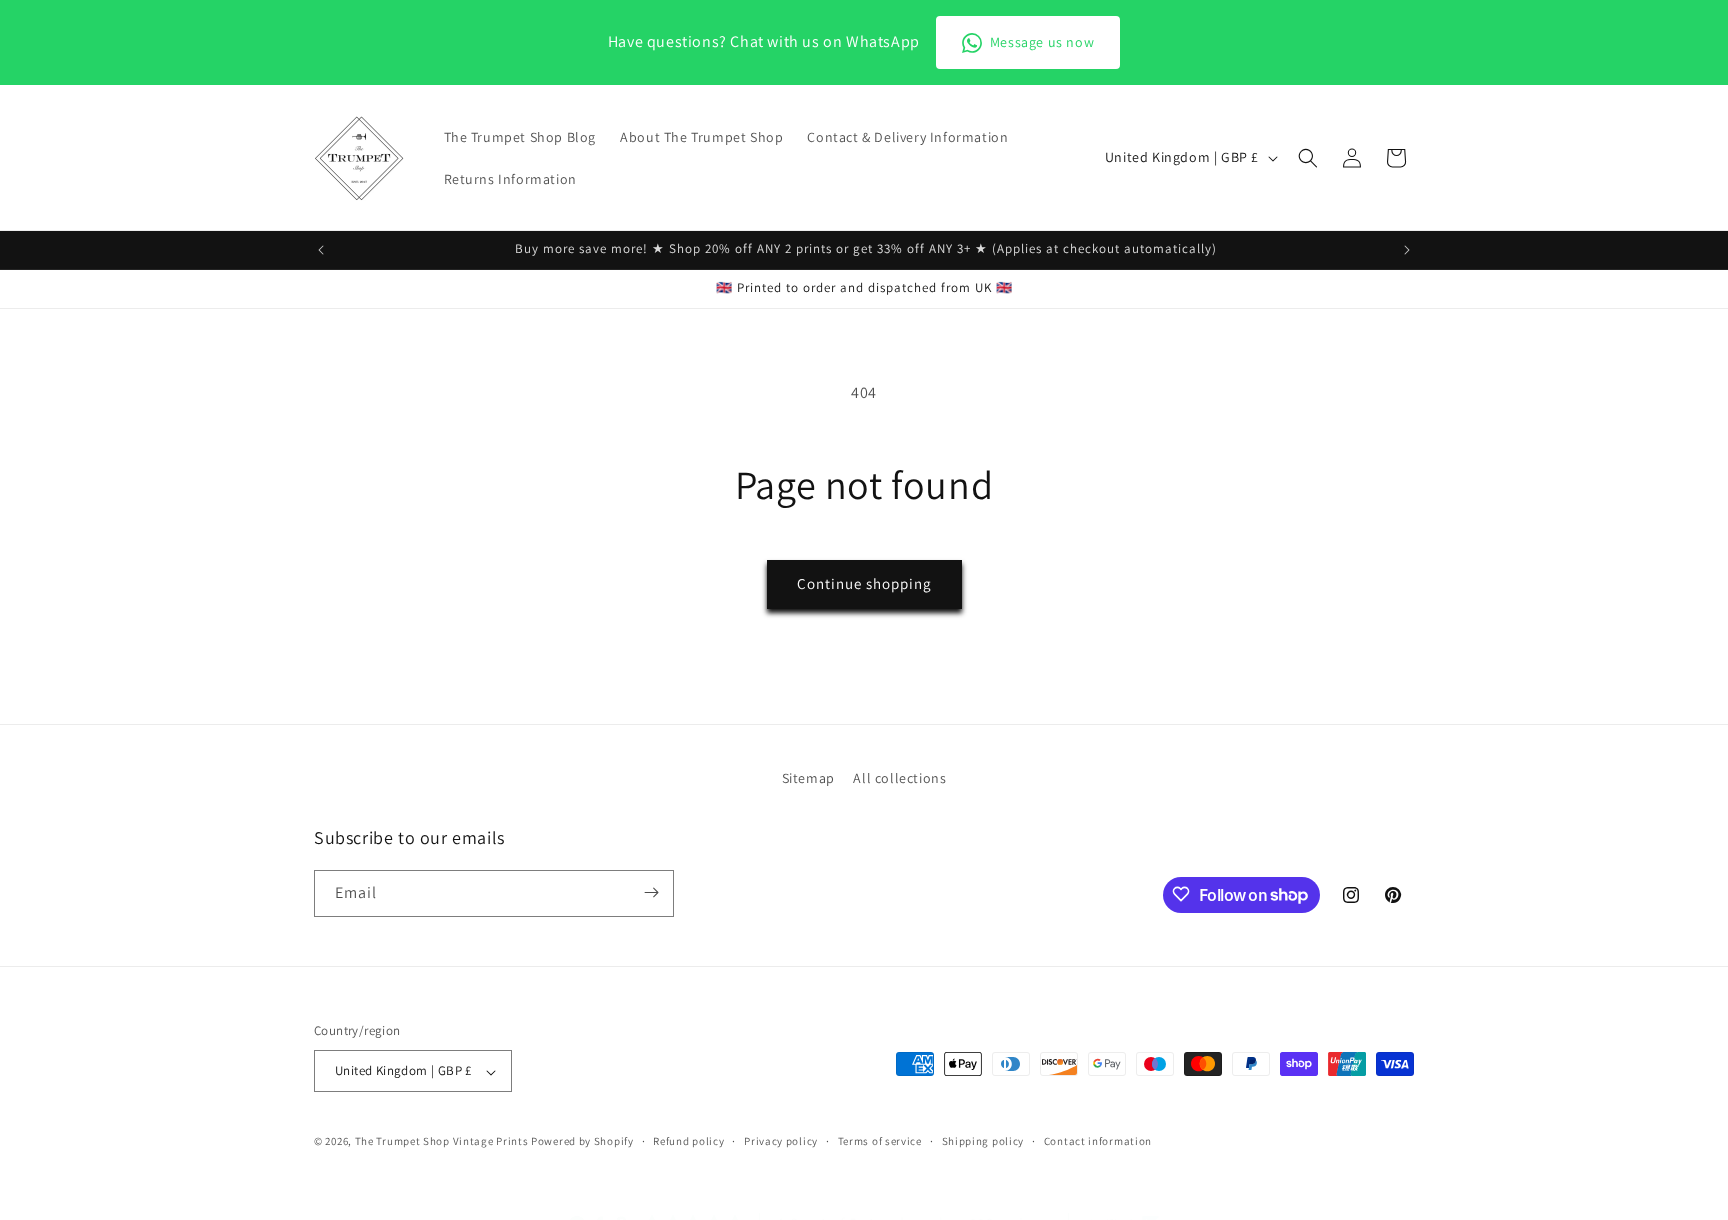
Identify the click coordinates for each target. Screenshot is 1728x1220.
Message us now (1042, 42)
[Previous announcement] (321, 250)
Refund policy (688, 1141)
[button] (1308, 158)
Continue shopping (864, 583)
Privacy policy (781, 1141)
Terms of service (880, 1141)
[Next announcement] (1407, 250)
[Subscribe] (651, 892)
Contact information (1098, 1141)
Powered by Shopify (582, 1142)
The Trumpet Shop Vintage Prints (442, 1142)
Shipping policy (983, 1141)
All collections (899, 778)
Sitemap (808, 778)
